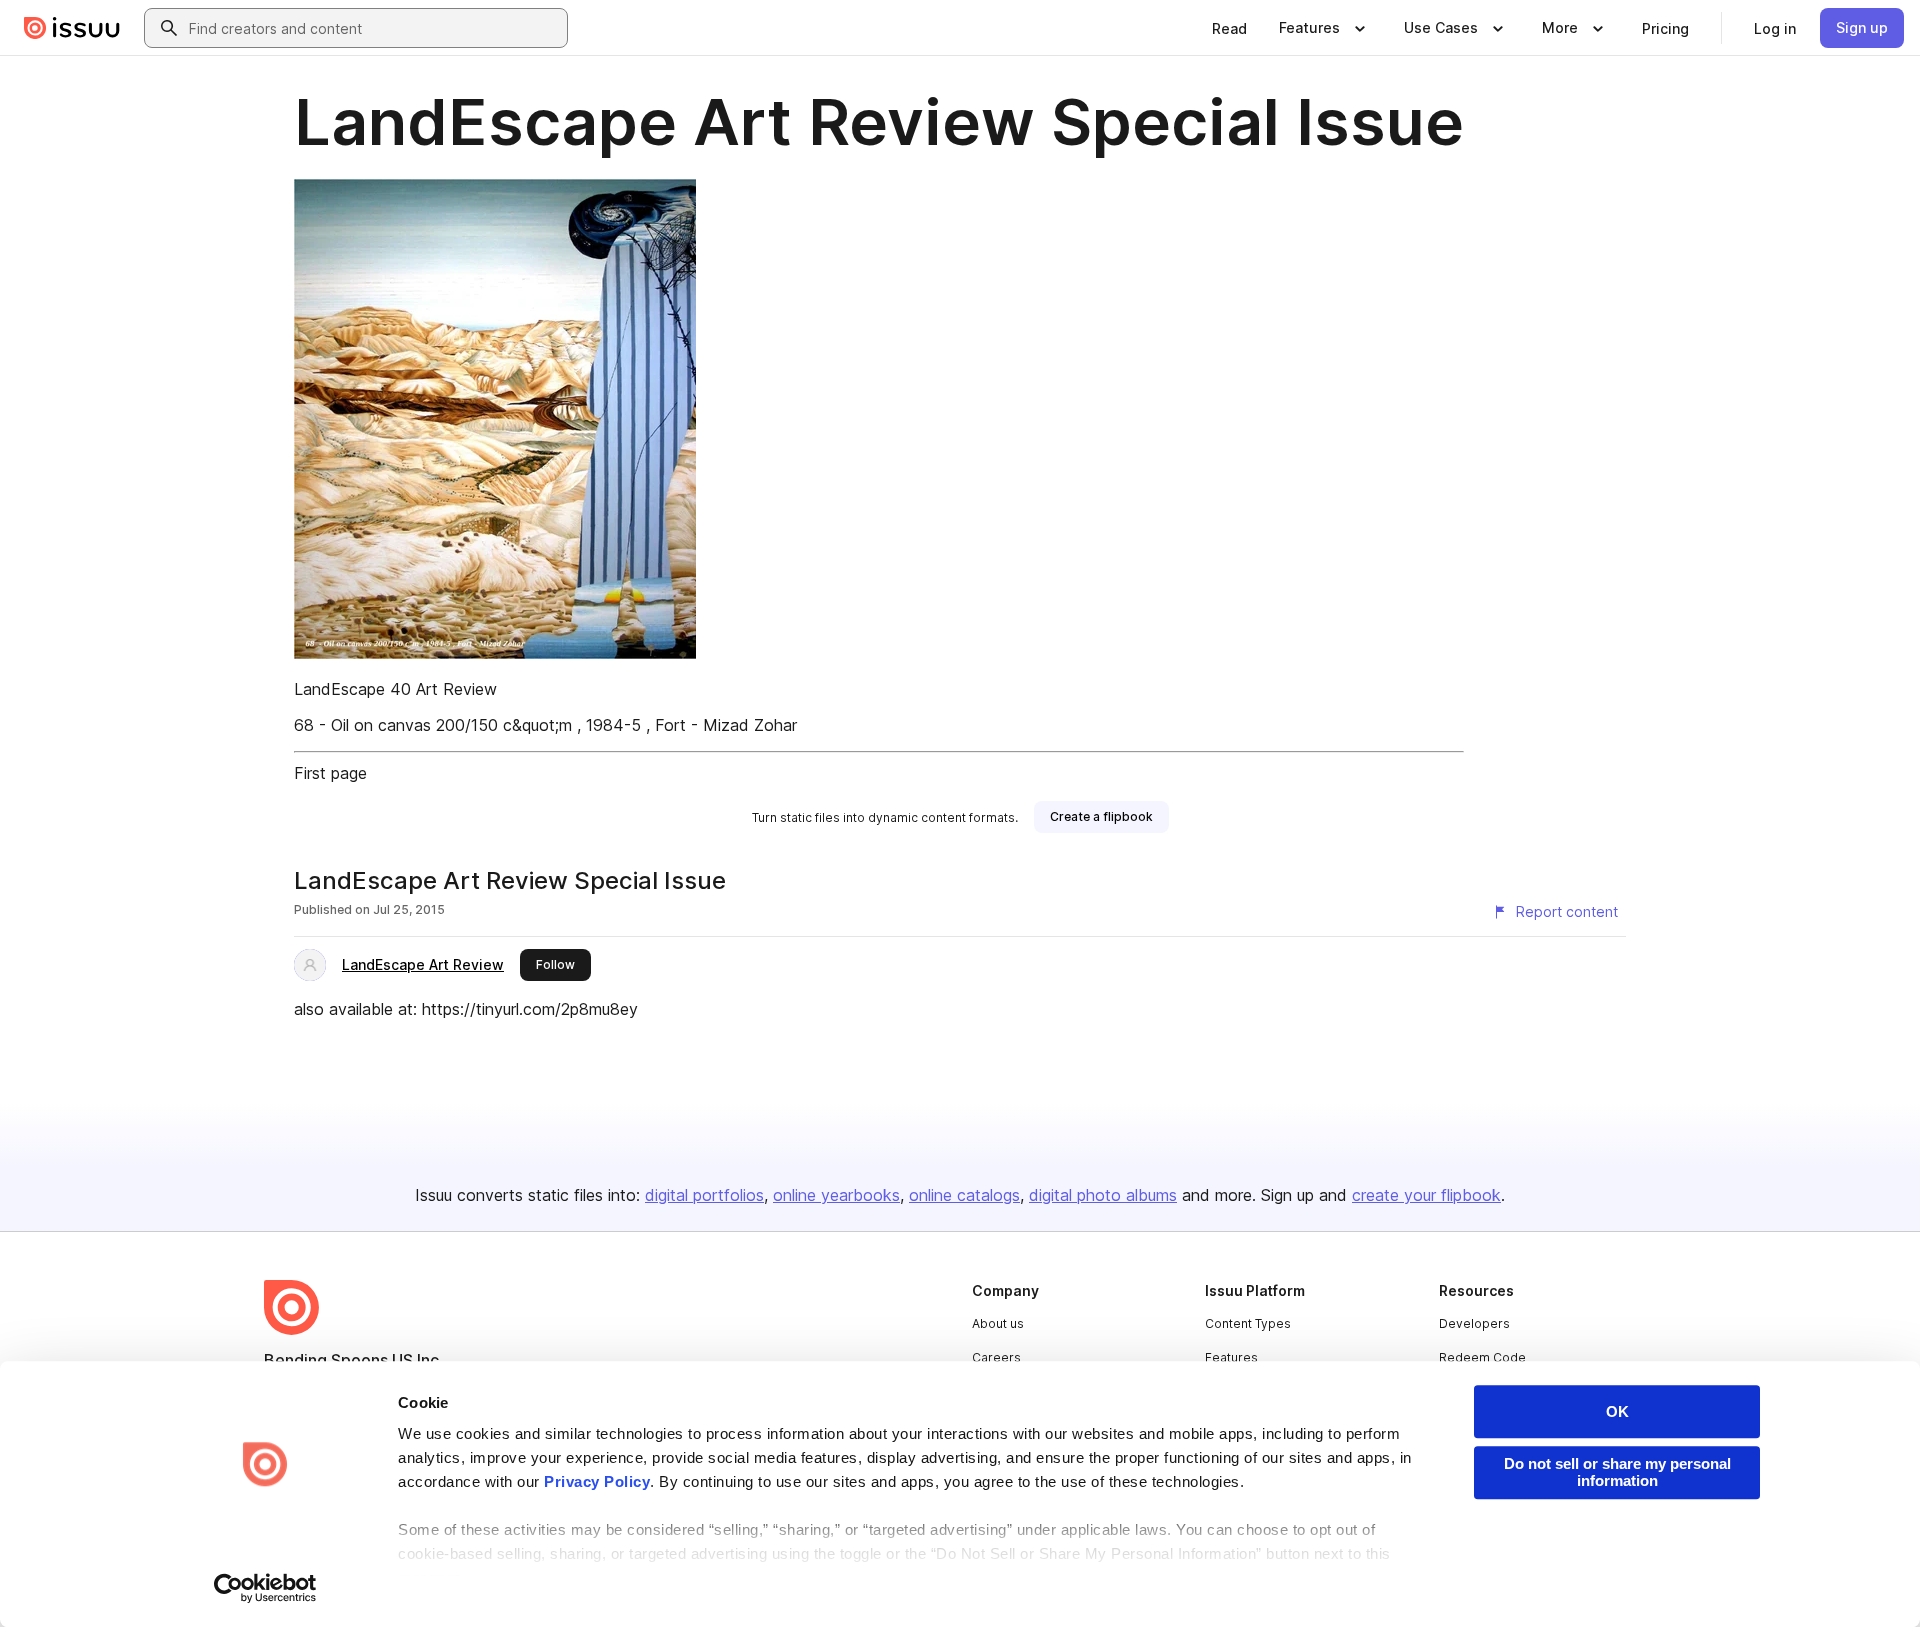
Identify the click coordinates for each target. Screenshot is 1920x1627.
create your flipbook (1426, 1195)
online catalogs (964, 1195)
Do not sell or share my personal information (1617, 1472)
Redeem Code (1482, 1357)
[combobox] (374, 28)
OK (1617, 1411)
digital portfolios (704, 1195)
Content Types (1248, 1323)
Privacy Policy (597, 1481)
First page (330, 773)
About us (998, 1323)
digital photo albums (1103, 1195)
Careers (996, 1357)
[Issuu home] (72, 28)
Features (1231, 1357)
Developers (1474, 1323)
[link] (1229, 28)
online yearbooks (836, 1195)
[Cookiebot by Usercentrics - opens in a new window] (265, 1588)
